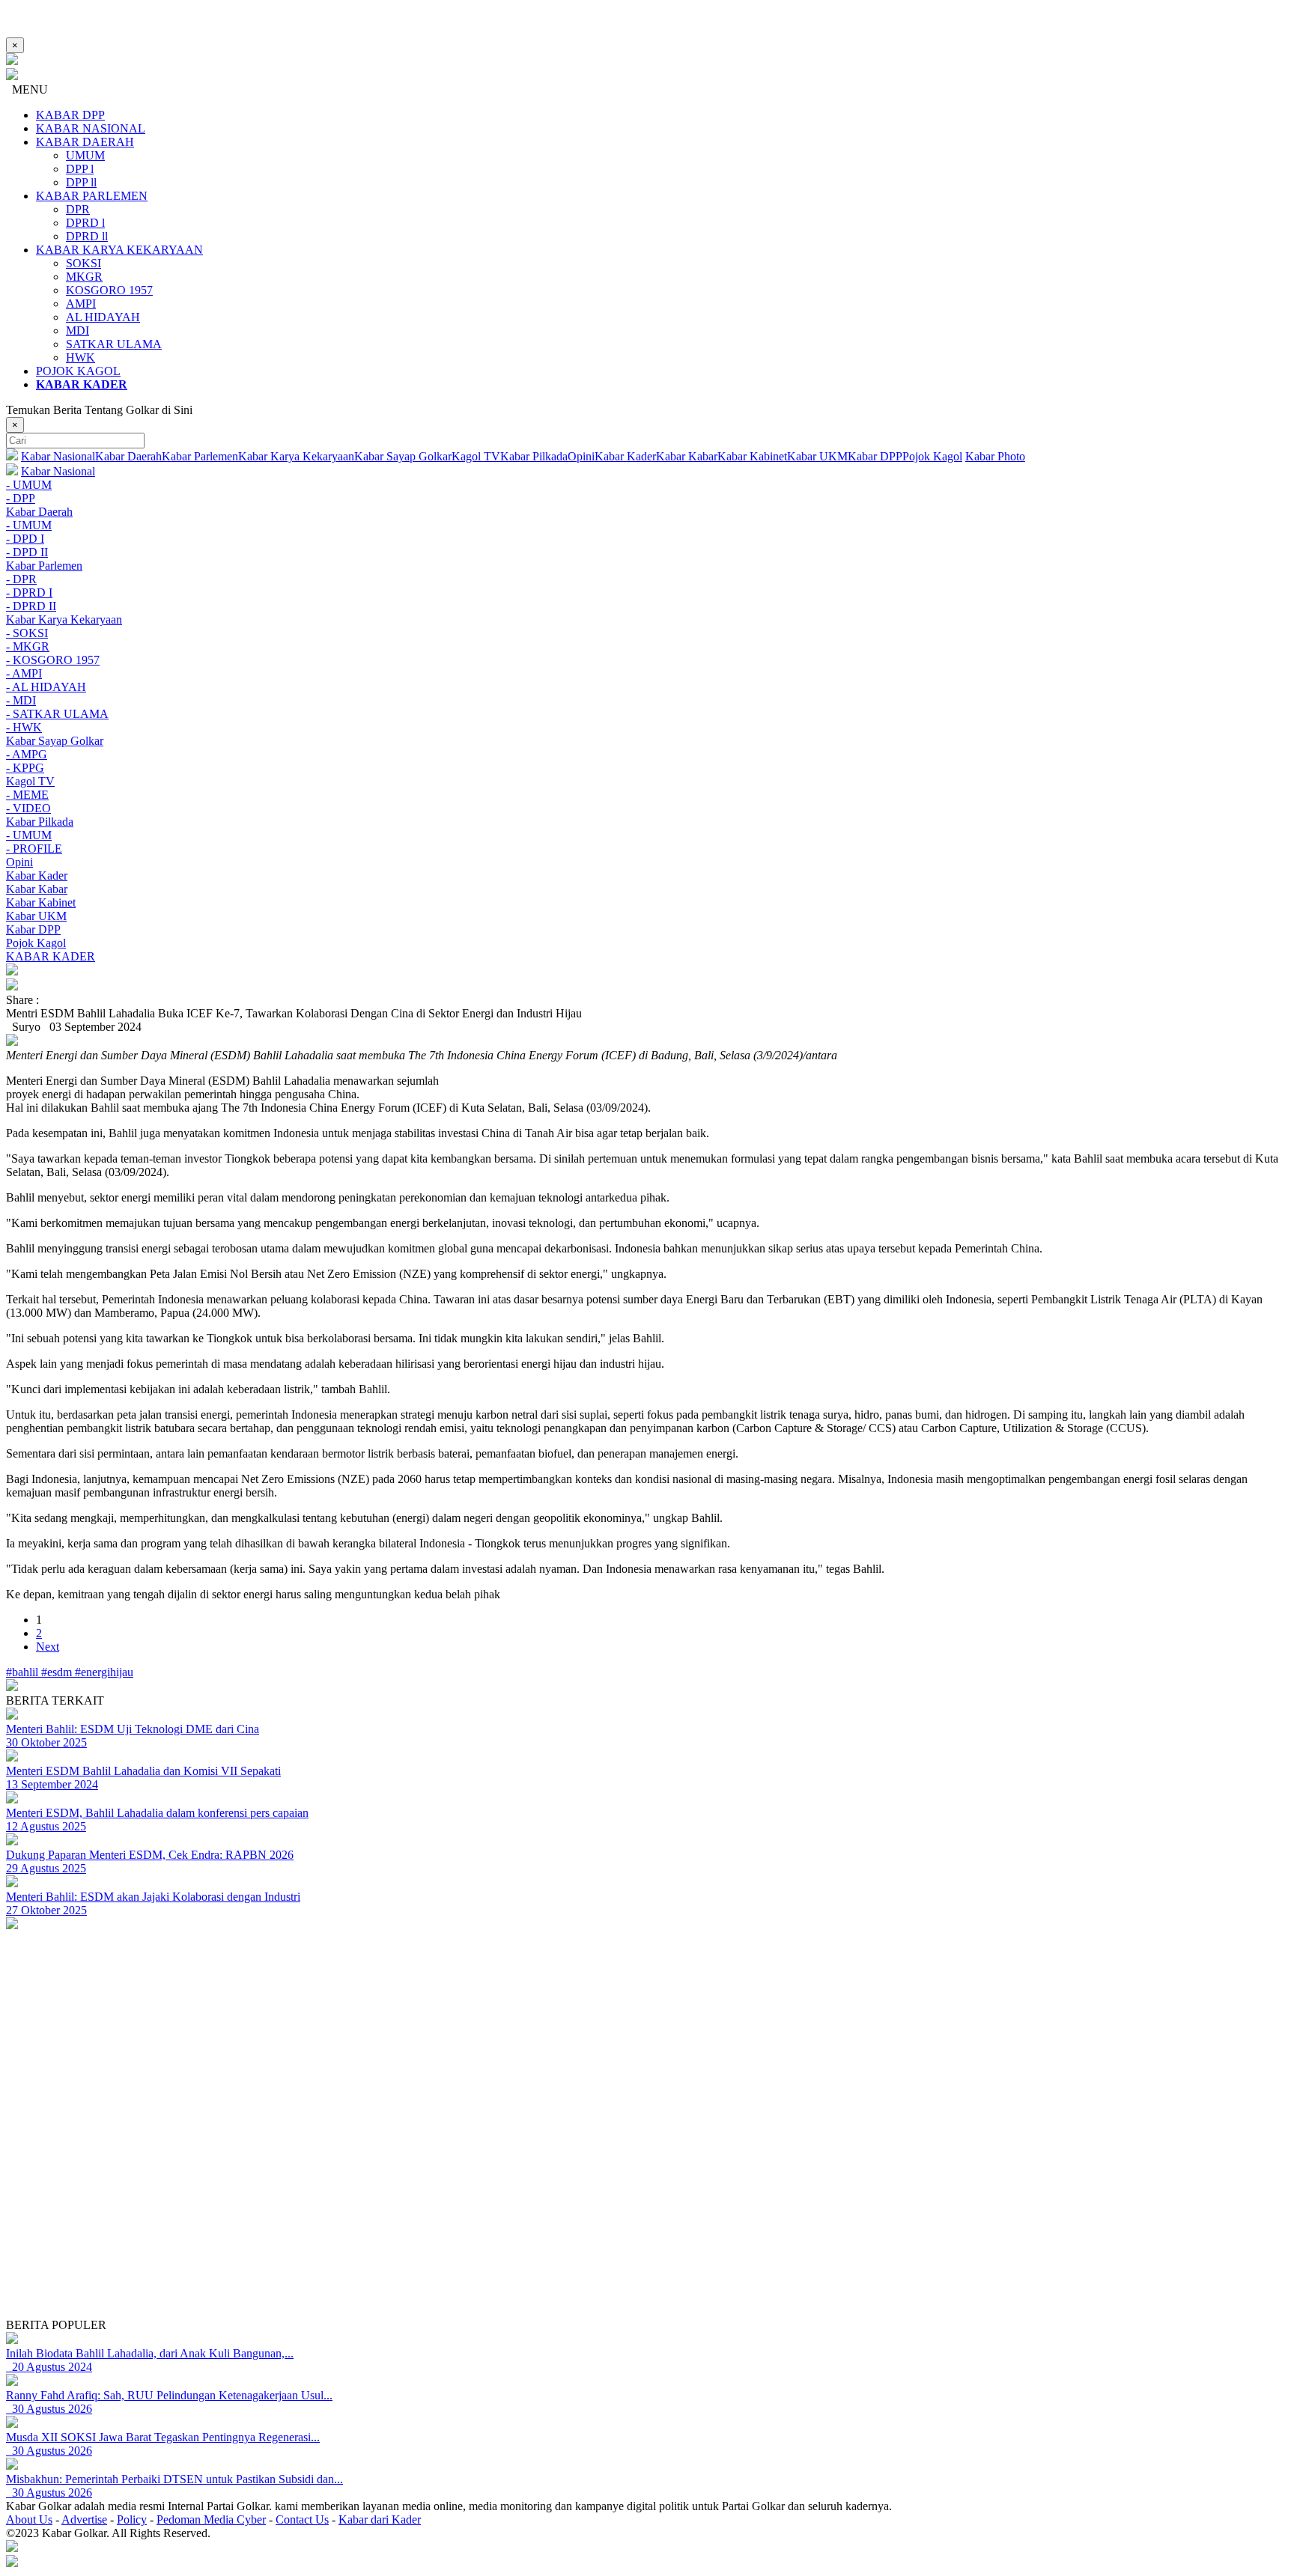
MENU (27, 89)
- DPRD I (29, 593)
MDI (78, 331)
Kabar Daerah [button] (39, 512)
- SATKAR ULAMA (57, 714)
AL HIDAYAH (103, 317)
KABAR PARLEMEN (92, 196)
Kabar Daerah (128, 456)
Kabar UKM (817, 456)
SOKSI (83, 263)
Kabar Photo (995, 456)
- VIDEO (28, 808)
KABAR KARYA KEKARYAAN (119, 250)
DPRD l (85, 223)
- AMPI (24, 673)
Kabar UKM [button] (36, 916)
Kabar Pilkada (534, 456)
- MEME (27, 795)
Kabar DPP (875, 456)
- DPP (21, 498)
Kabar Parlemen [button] (44, 566)
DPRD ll (87, 236)
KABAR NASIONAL (91, 128)
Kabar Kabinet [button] (41, 902)
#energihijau (104, 1672)
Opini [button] (19, 862)
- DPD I (25, 539)
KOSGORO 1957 (109, 290)
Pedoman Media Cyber (211, 2519)
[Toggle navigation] (647, 971)
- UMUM (29, 485)
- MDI (21, 700)
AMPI (81, 304)
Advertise (84, 2519)
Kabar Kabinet (752, 456)
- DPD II (27, 552)
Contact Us (302, 2519)
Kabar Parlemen (200, 456)
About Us (29, 2519)
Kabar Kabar (687, 456)
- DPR (21, 579)
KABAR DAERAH (85, 142)
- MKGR (28, 646)
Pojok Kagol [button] (36, 943)
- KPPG (25, 768)
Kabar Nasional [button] (58, 471)
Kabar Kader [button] (37, 876)
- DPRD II (31, 606)
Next (48, 1647)
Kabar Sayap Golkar (403, 456)
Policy (132, 2519)
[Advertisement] (455, 2214)
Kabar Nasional (58, 456)
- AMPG (27, 754)
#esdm (58, 1672)
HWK (81, 357)
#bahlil (24, 1672)
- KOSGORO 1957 (53, 660)
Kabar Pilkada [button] (40, 822)
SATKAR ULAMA (114, 344)
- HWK (24, 727)
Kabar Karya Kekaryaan (296, 456)
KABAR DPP (70, 115)
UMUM (85, 155)
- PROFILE (34, 849)
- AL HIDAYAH (46, 687)
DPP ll (81, 182)
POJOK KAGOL (78, 371)
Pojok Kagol (932, 456)
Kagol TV (476, 456)
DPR (78, 209)
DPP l (80, 169)
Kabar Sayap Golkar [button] (55, 741)
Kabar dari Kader (380, 2519)
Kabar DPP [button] (33, 929)
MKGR (84, 277)
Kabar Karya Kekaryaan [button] (64, 619)
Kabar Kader (625, 456)
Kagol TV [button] (30, 781)
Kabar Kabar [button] (37, 889)
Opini (581, 456)
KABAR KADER (51, 956)
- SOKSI (27, 633)
